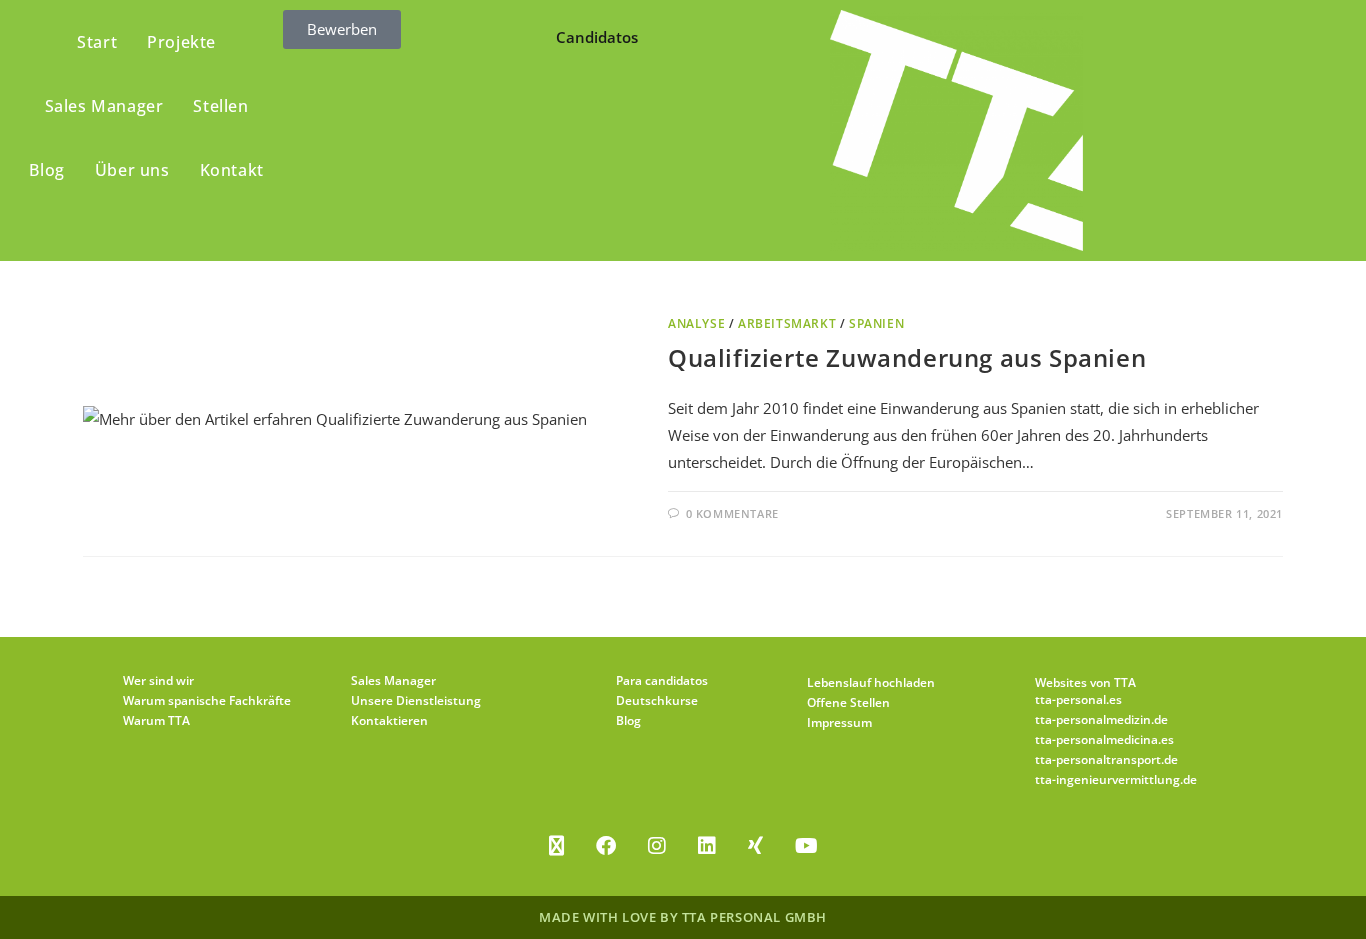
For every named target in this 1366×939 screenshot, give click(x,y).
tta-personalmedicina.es (1104, 739)
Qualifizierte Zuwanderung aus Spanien (907, 357)
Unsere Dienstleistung (416, 700)
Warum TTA (156, 720)
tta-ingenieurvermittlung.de (1116, 779)
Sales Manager (393, 680)
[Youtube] (806, 846)
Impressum (839, 722)
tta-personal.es (1078, 699)
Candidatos (597, 37)
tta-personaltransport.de (1106, 759)
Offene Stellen (848, 702)
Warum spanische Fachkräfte (207, 700)
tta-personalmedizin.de (1101, 719)
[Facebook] (606, 846)
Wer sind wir (158, 680)
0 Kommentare (732, 513)
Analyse (696, 323)
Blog (628, 720)
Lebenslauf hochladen (871, 682)
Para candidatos (662, 680)
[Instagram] (657, 846)
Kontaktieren (389, 720)
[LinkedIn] (707, 846)
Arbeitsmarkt (787, 323)
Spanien (876, 323)
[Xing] (755, 846)
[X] (556, 846)
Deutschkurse (657, 700)
